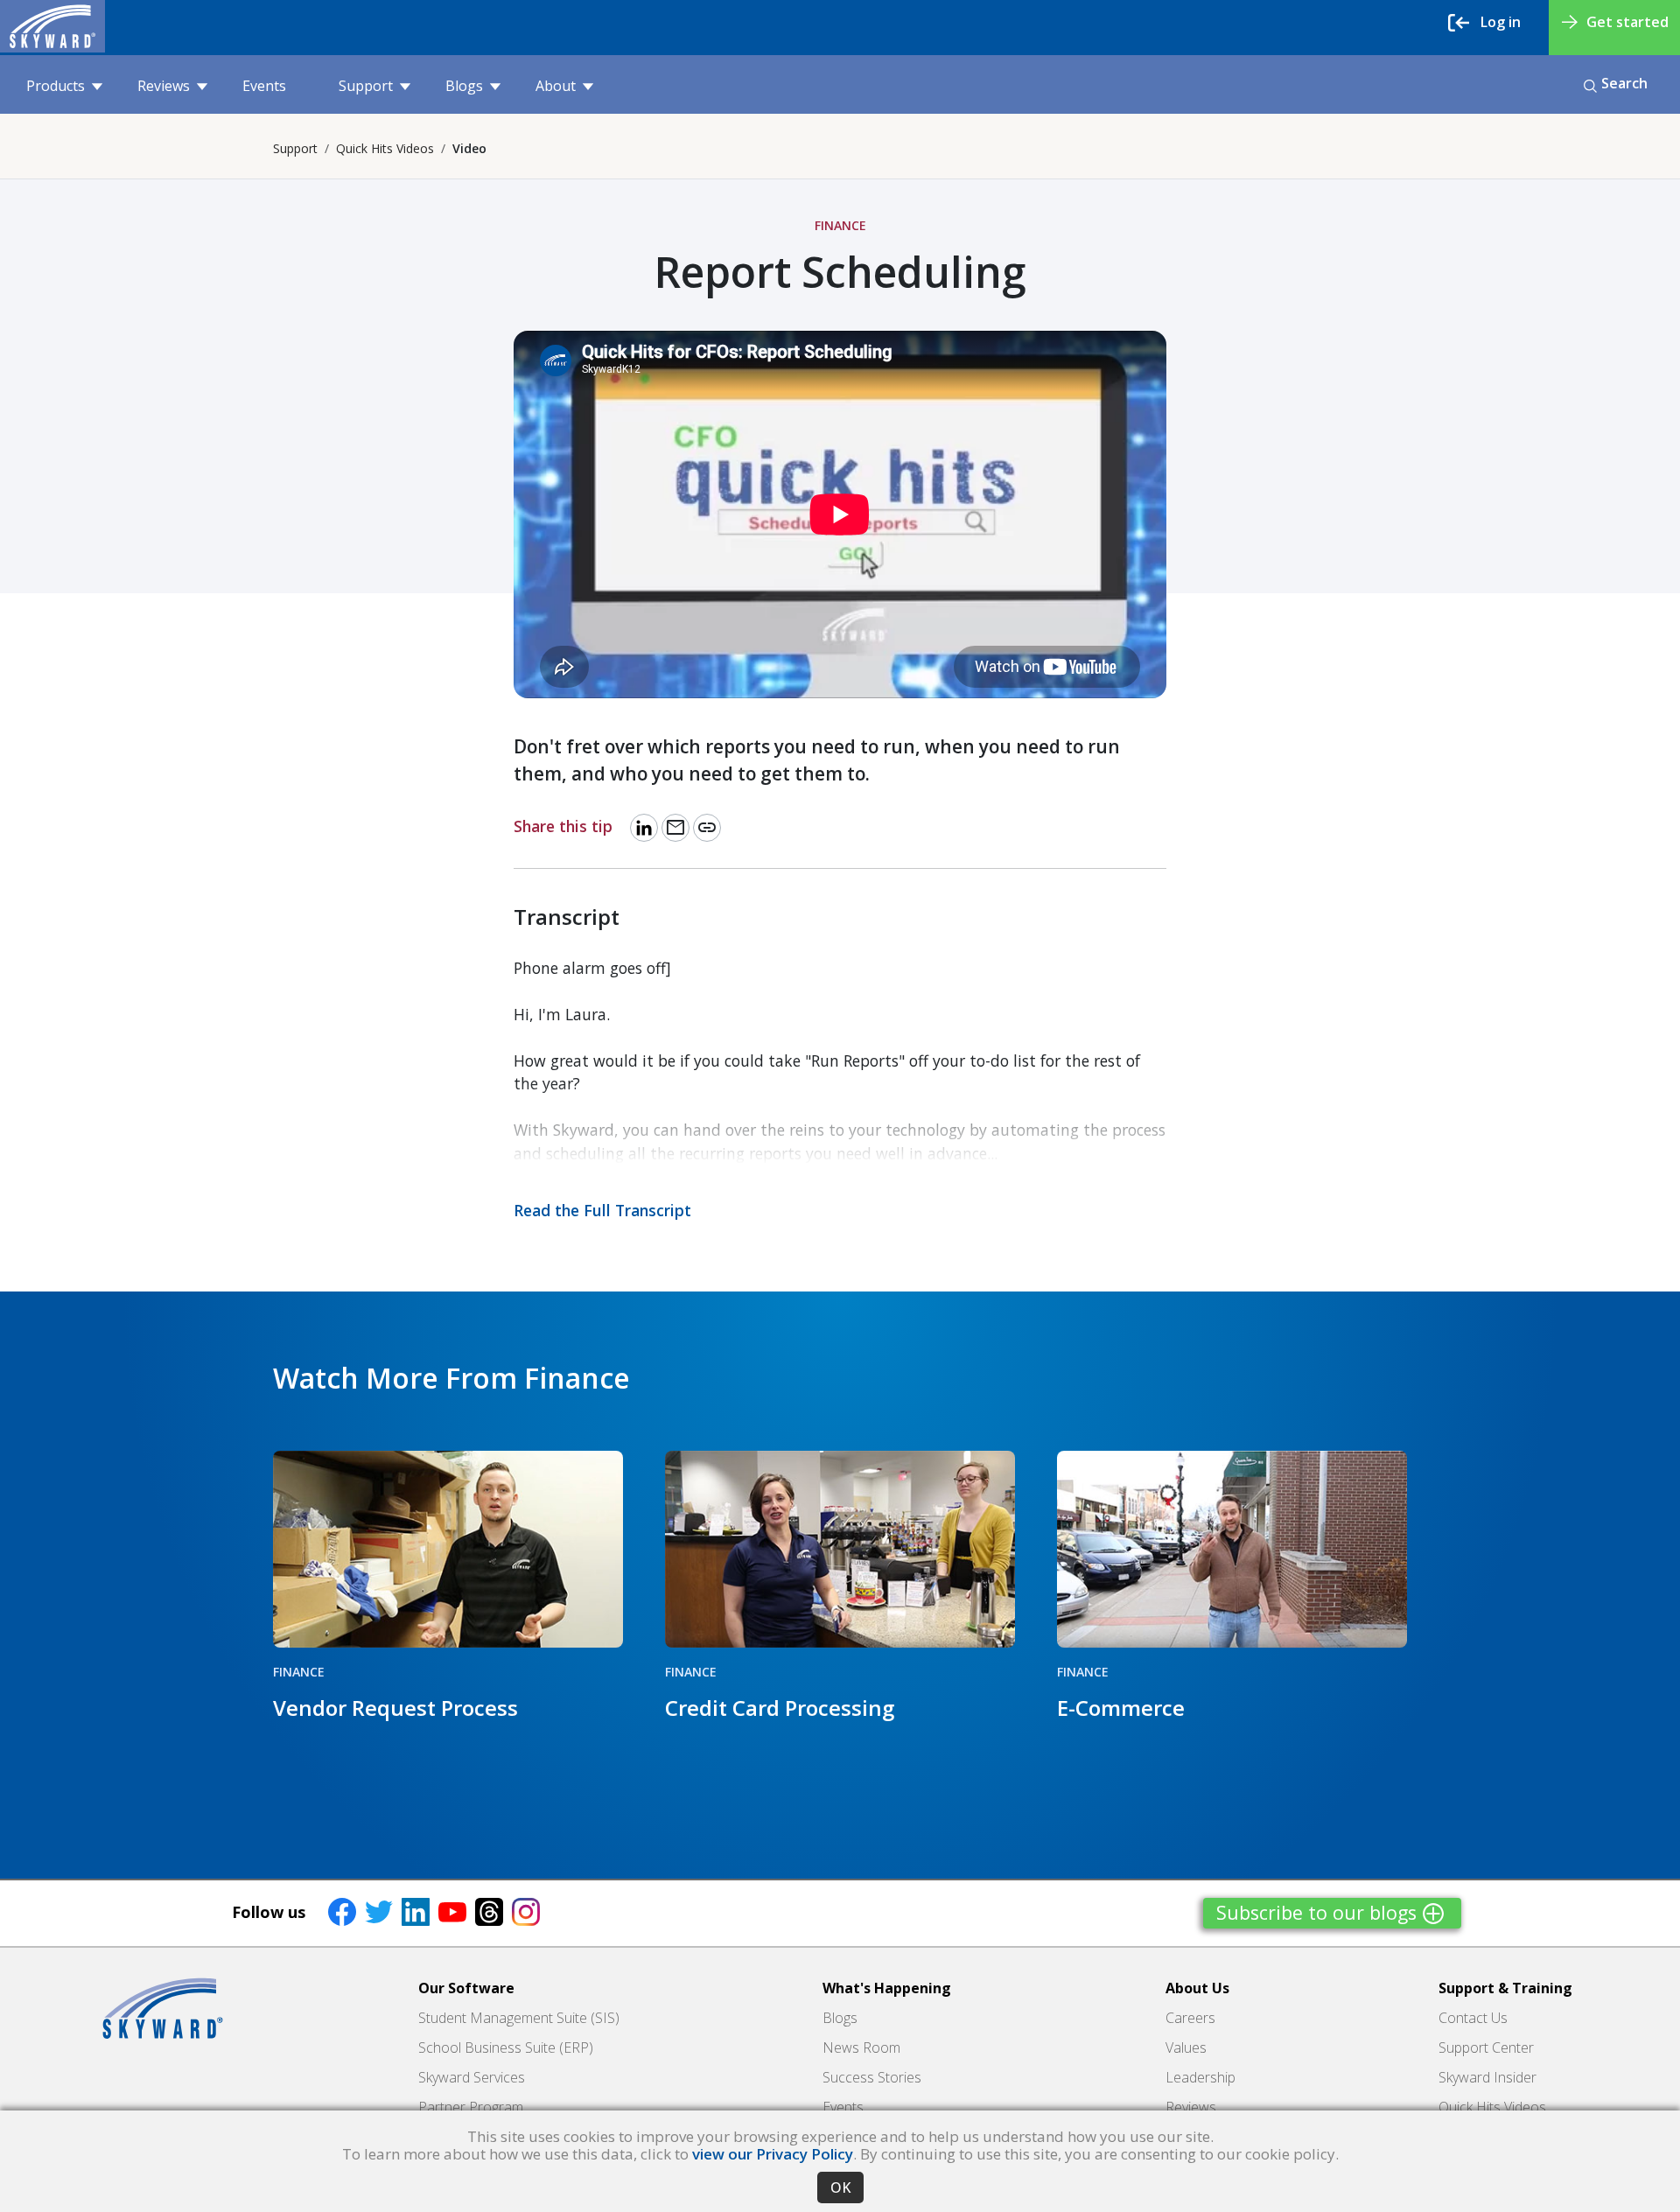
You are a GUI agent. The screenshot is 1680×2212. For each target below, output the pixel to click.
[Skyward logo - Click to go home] (52, 26)
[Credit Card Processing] (840, 1549)
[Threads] (489, 1911)
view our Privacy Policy (773, 2154)
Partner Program (471, 2107)
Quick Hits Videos (385, 148)
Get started (1627, 22)
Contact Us (1473, 2018)
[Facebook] (342, 1911)
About (556, 86)
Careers (1190, 2018)
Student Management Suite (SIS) (519, 2018)
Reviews (164, 86)
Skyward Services (472, 2077)
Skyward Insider (1487, 2077)
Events (264, 86)
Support (366, 86)
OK (840, 2187)
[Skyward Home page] (163, 2008)
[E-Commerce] (1232, 1549)
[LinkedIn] (416, 1911)
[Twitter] (379, 1911)
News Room (861, 2047)
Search (1624, 83)
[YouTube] (452, 1911)
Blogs (464, 86)
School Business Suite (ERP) (506, 2047)
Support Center (1486, 2047)
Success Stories (872, 2077)
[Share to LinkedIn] (644, 828)
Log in (1501, 22)
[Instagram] (526, 1911)
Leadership (1200, 2077)
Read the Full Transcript (602, 1210)
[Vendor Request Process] (448, 1549)
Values (1186, 2047)
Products (56, 86)
